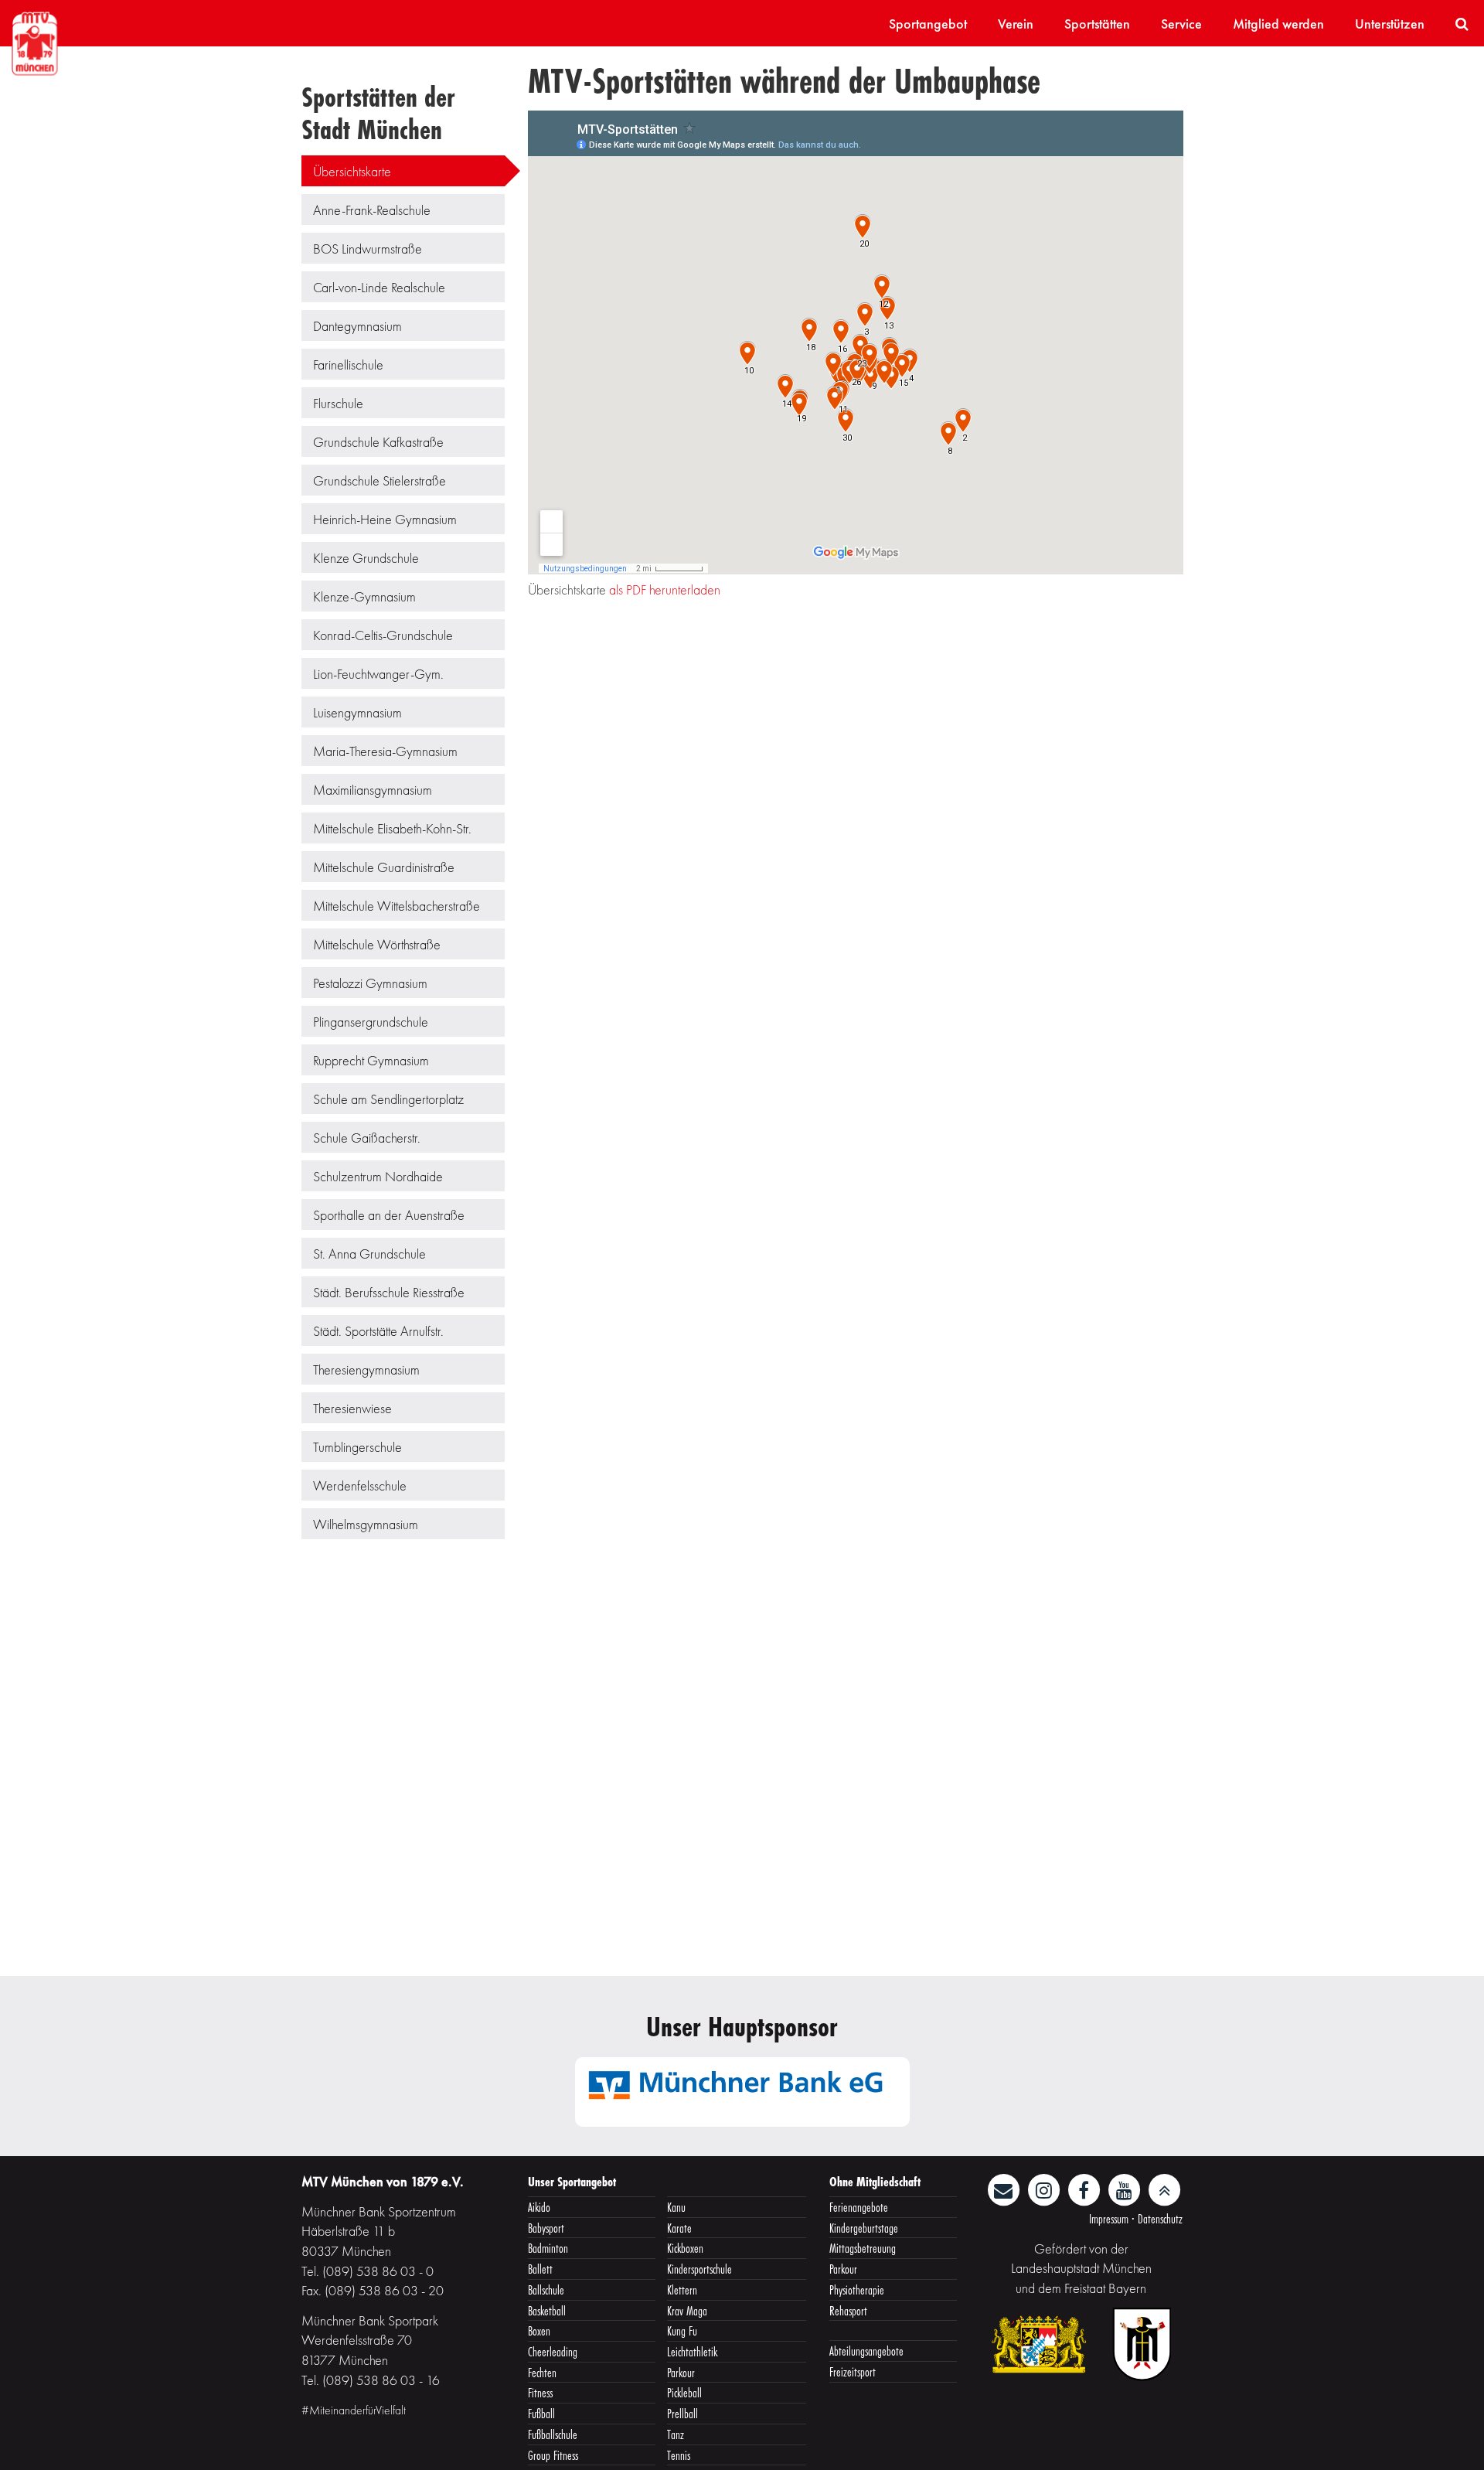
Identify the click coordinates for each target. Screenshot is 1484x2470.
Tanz (676, 2434)
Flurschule (338, 403)
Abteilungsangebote (866, 2351)
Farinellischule (348, 365)
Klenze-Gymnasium (364, 596)
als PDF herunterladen (665, 589)
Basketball (547, 2310)
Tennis (679, 2455)
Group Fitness (553, 2455)
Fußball (541, 2413)
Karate (679, 2228)
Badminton (548, 2248)
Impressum (1109, 2218)
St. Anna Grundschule (369, 1254)
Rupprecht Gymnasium (371, 1060)
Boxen (539, 2330)
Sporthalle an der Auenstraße (389, 1215)
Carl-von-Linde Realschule (379, 287)
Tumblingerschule (357, 1447)
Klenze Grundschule (366, 558)
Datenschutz (1160, 2218)
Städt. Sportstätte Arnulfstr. (378, 1331)
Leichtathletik (692, 2351)
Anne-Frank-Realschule (372, 210)
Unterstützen (1390, 24)
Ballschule (546, 2289)
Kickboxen (685, 2248)
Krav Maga (687, 2310)
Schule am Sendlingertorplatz (388, 1099)
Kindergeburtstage (864, 2228)
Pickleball (684, 2392)
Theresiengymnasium (366, 1370)
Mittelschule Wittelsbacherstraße (397, 906)
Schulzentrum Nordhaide (378, 1176)
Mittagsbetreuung (863, 2248)
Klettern (682, 2289)
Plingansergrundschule (371, 1022)
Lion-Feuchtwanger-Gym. (378, 674)
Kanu (676, 2207)
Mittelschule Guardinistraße (384, 867)
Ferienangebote (859, 2207)
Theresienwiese (352, 1408)
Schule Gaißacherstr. (367, 1138)
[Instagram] (1045, 2188)
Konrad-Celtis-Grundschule (383, 635)
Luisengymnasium (357, 712)
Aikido (539, 2207)
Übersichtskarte (352, 171)
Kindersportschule (699, 2269)
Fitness (540, 2392)
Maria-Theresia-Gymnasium (385, 751)
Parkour (681, 2372)
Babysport (546, 2228)
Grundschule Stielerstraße (380, 480)
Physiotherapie (857, 2289)
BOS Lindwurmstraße (368, 249)
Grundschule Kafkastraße (378, 442)
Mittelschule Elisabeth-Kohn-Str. (392, 828)
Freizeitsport (853, 2371)
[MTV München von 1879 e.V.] (35, 41)
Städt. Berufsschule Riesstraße (389, 1292)
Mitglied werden (1278, 24)
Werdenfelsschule (360, 1485)
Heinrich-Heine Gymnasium (385, 519)
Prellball (682, 2413)
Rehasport (848, 2310)
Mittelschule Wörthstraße (377, 944)
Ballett (540, 2269)
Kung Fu (682, 2330)
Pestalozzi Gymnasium (370, 983)
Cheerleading (553, 2351)
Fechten (542, 2372)
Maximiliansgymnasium (373, 790)
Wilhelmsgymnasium (366, 1524)
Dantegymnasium (357, 326)
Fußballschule (553, 2434)
